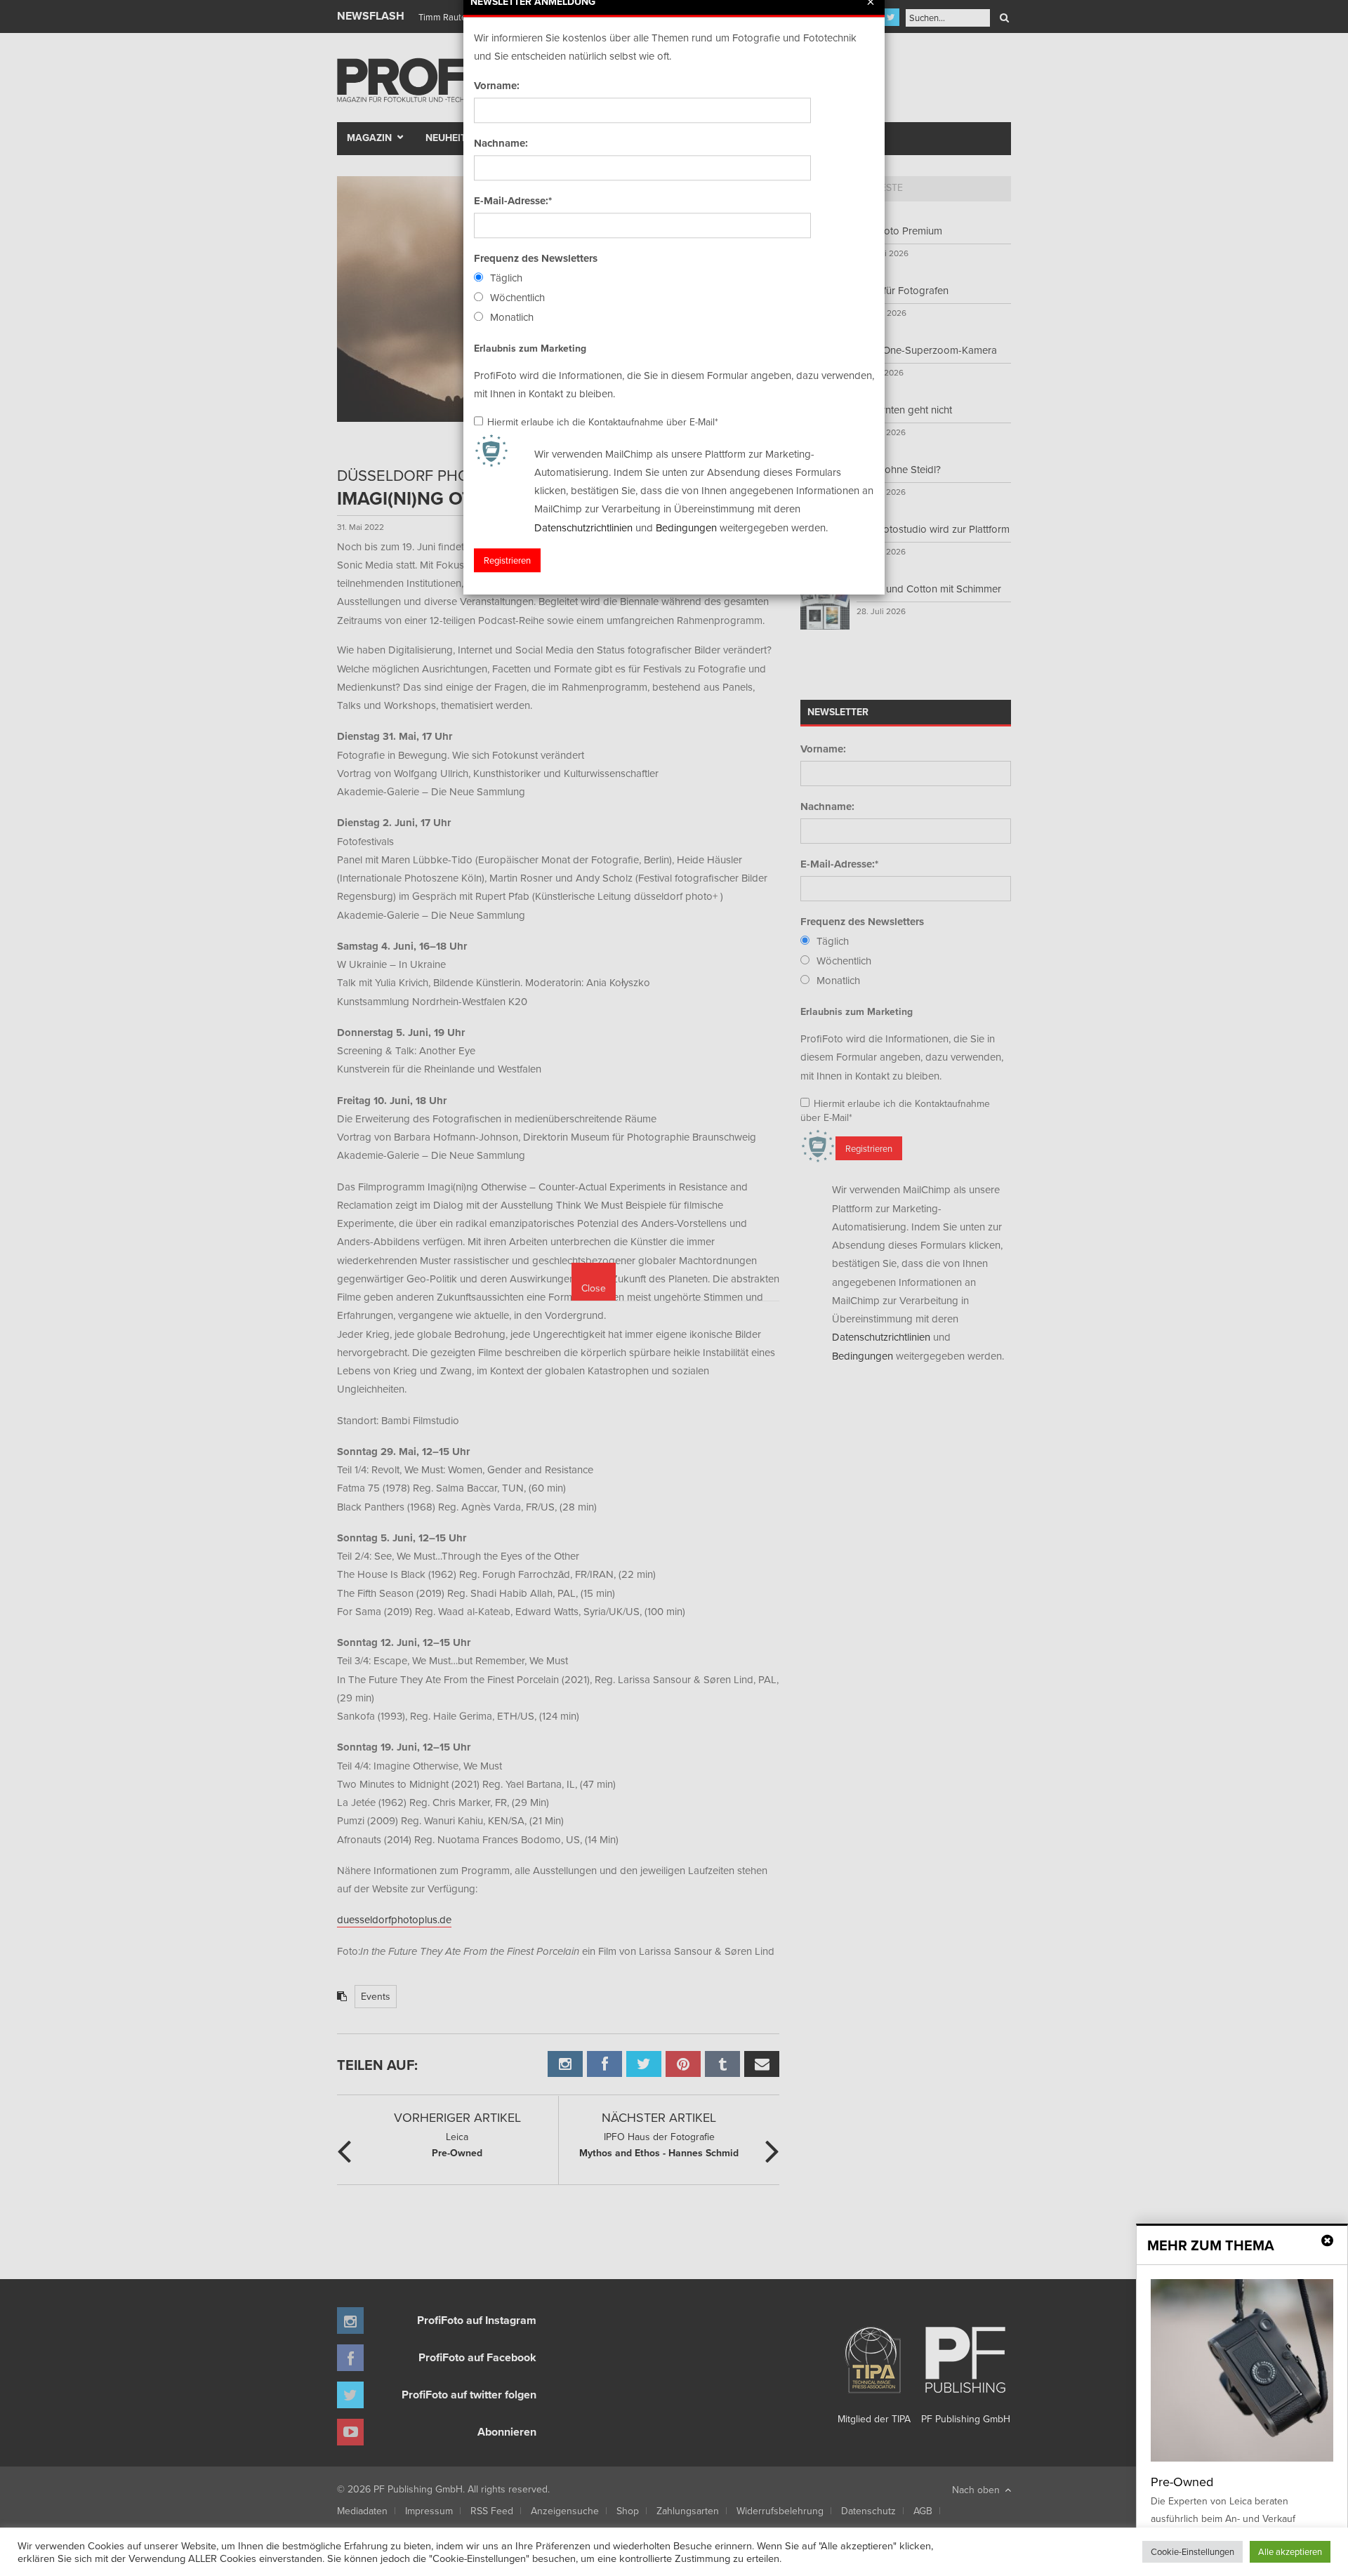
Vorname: (497, 86)
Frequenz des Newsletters (536, 258)
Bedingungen (686, 527)
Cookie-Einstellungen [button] (1192, 2551)
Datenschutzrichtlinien (583, 527)
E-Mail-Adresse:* (513, 201)
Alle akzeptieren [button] (1290, 2551)
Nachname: (501, 143)
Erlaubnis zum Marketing (530, 348)
